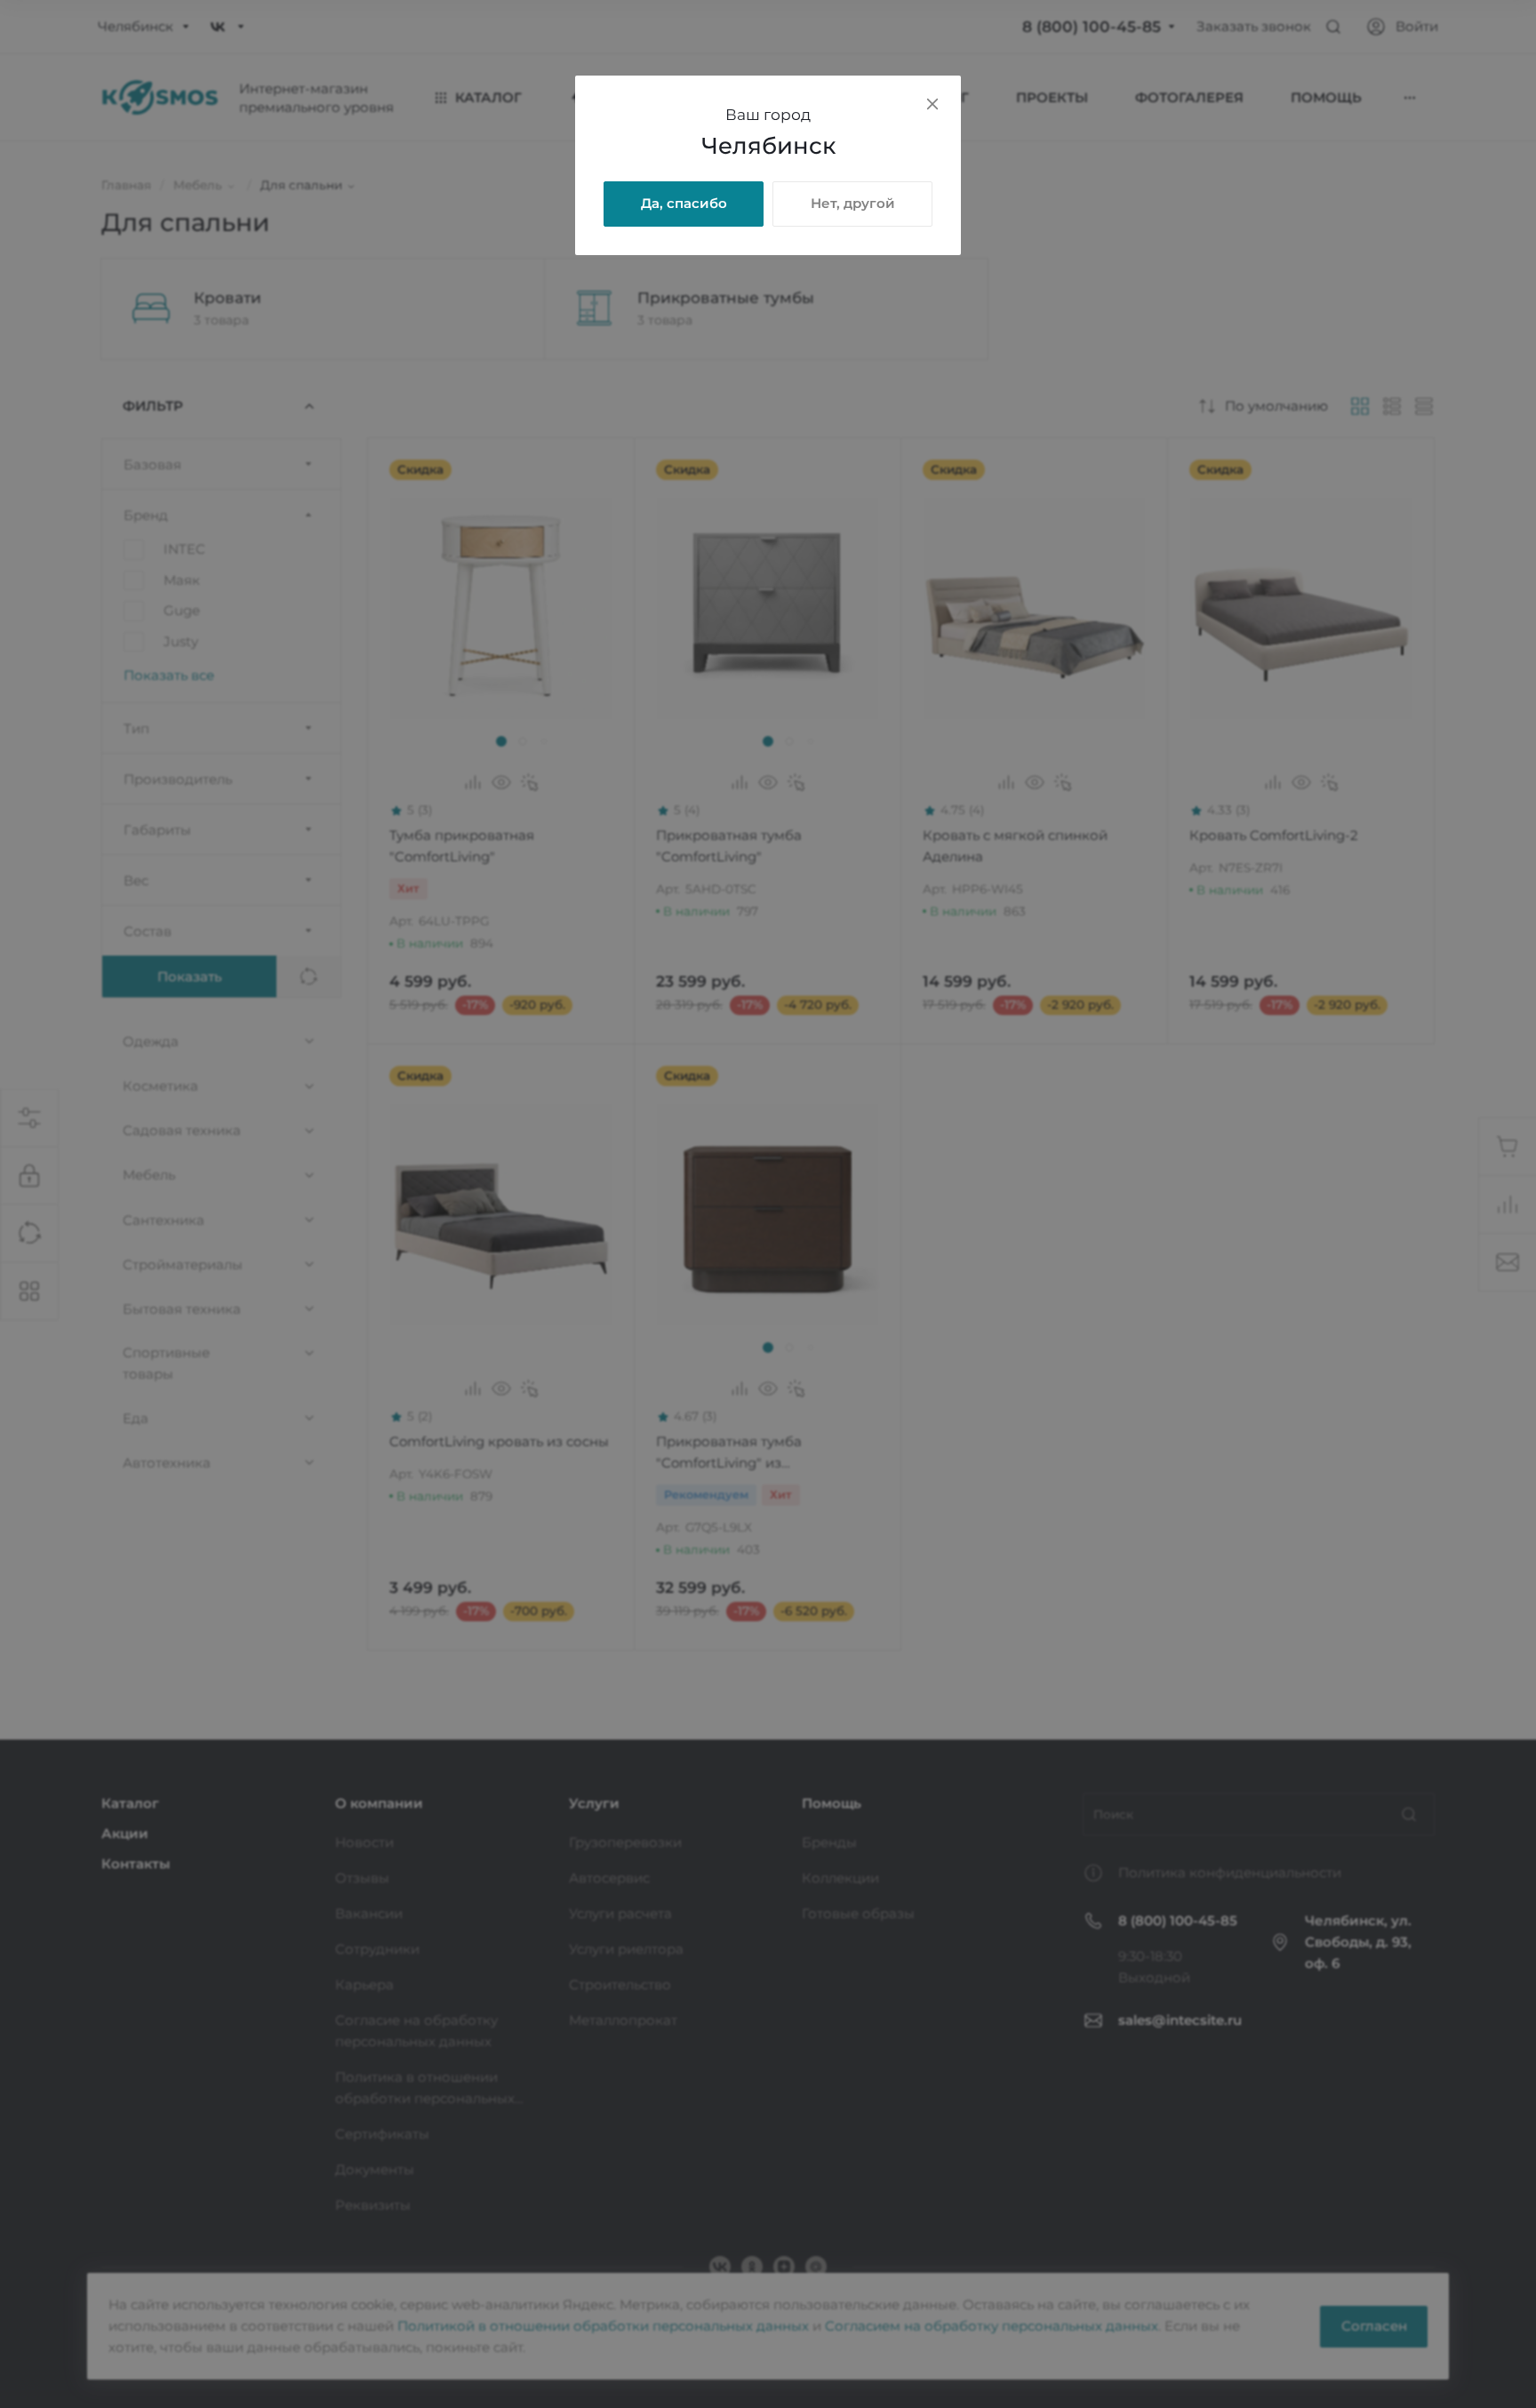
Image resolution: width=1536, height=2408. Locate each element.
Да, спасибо (684, 203)
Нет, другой (853, 203)
